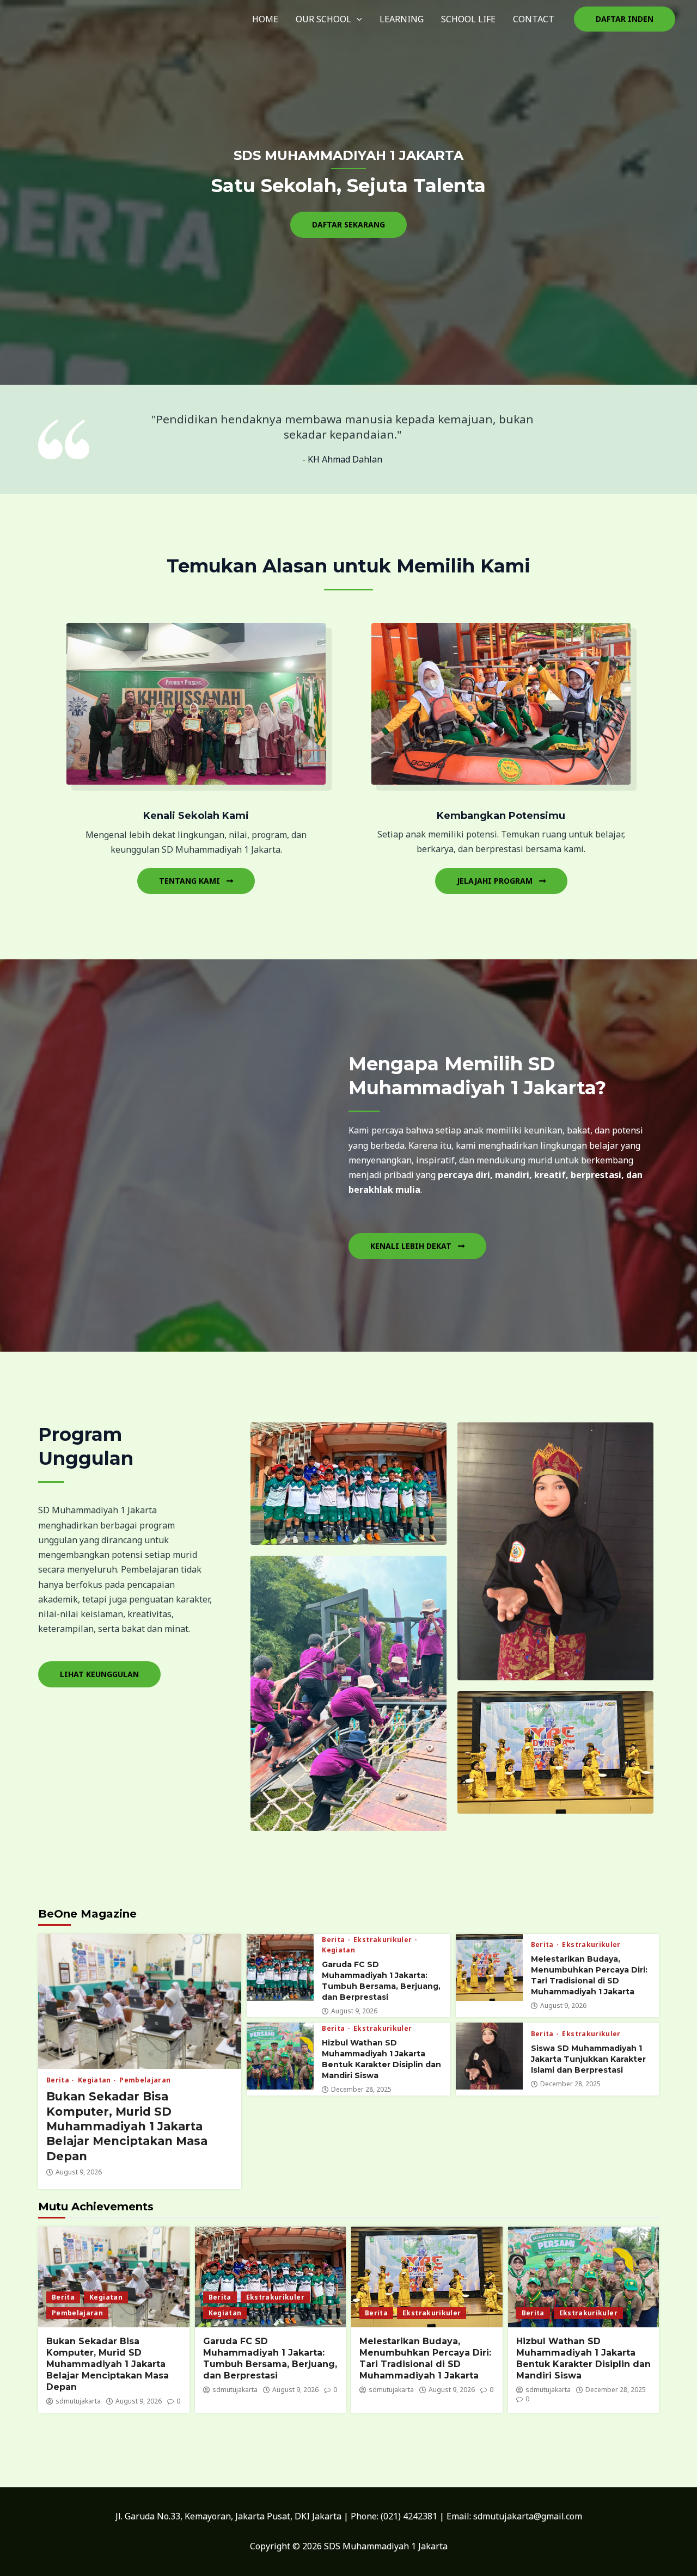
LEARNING (402, 19)
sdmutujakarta (78, 2401)
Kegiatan (95, 2080)
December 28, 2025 (361, 2090)
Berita (59, 2080)
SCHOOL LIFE (468, 19)
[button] (625, 19)
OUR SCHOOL (323, 19)
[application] (357, 19)
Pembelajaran (145, 2080)
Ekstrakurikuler (384, 1940)
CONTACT (534, 19)
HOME (265, 19)
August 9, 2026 (79, 2172)
